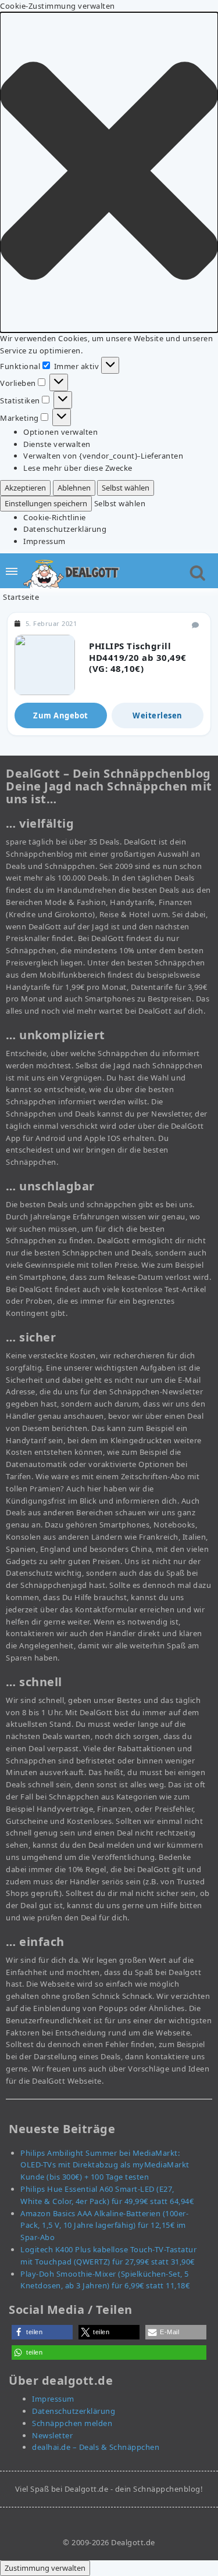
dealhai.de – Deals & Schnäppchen (96, 2447)
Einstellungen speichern (46, 503)
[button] (109, 172)
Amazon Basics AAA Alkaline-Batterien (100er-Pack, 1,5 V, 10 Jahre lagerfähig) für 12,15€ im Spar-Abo (104, 2226)
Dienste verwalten (57, 444)
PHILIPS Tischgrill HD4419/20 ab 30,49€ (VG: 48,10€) (138, 657)
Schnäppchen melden (72, 2423)
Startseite (21, 597)
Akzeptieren (25, 488)
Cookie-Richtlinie (55, 517)
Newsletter (52, 2435)
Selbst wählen (126, 488)
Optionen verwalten (60, 432)
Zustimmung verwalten (45, 2568)
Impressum (44, 541)
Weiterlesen (158, 715)
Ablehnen (74, 488)
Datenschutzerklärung (65, 529)
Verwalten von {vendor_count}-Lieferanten (103, 456)
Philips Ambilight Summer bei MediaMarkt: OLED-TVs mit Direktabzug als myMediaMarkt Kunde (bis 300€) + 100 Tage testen (105, 2165)
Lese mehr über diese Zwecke (78, 468)
